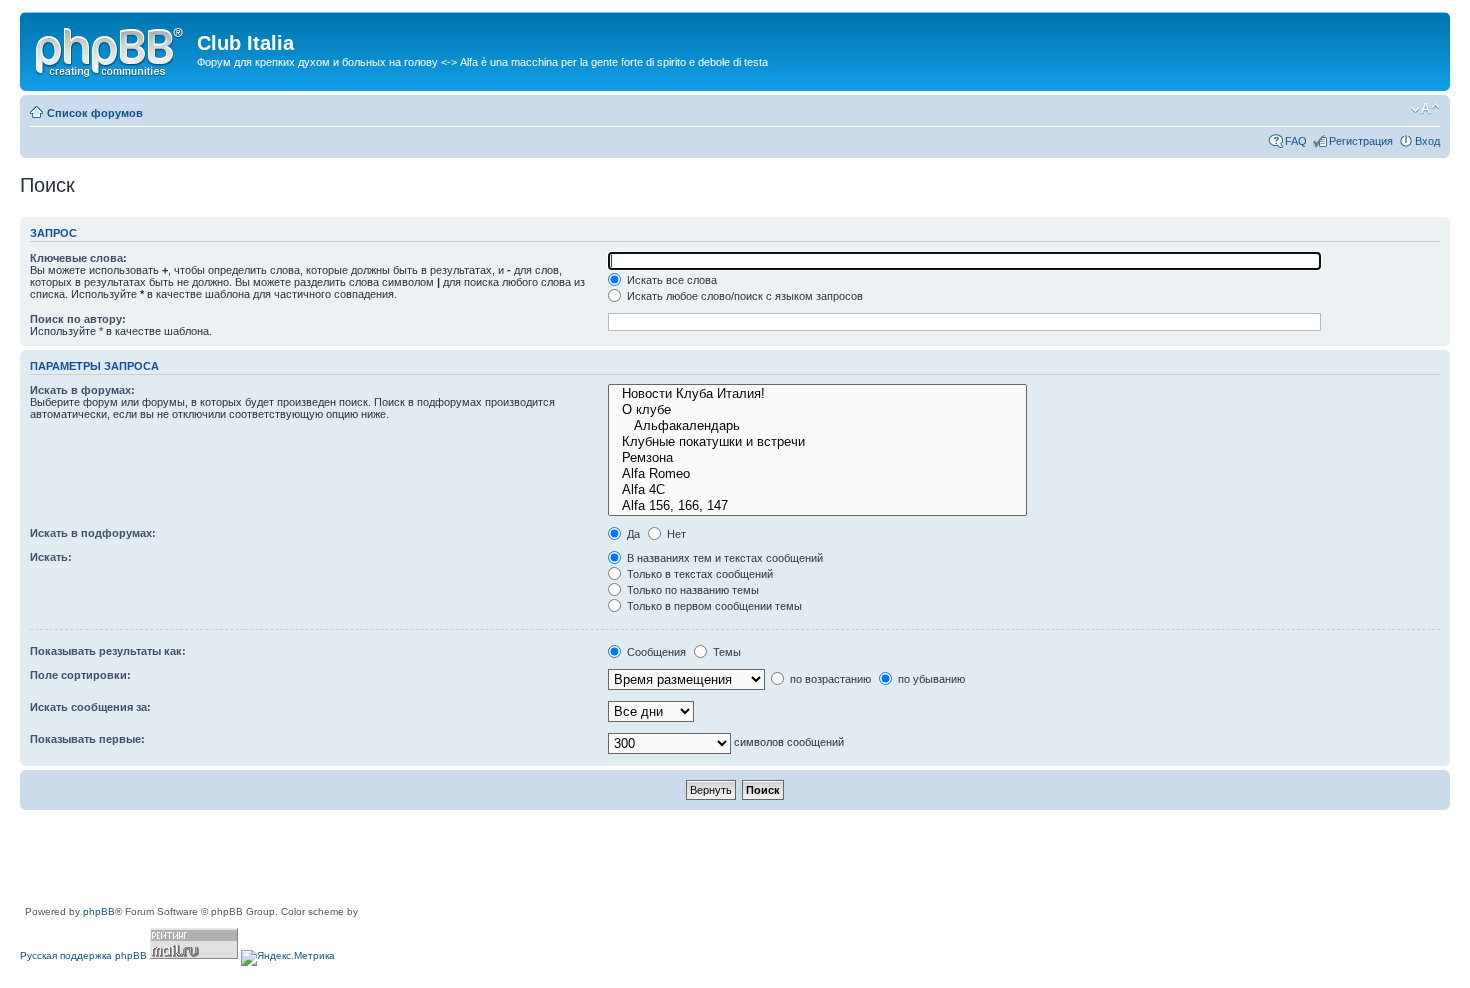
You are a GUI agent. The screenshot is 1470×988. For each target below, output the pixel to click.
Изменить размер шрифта (1425, 109)
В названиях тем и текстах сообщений (723, 558)
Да (632, 534)
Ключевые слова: (78, 258)
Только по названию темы (691, 590)
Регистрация (1361, 141)
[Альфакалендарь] (817, 426)
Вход (1427, 141)
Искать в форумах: (82, 390)
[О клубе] (817, 410)
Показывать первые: (87, 739)
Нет (675, 534)
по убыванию (930, 679)
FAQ (1296, 141)
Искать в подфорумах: (93, 533)
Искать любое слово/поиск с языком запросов (743, 296)
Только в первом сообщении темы (713, 606)
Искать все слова (670, 280)
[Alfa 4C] (817, 490)
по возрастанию (829, 679)
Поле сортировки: (80, 675)
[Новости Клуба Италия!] (817, 394)
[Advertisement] (384, 859)
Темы (725, 652)
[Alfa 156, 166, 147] (817, 506)
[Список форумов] (111, 49)
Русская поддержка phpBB (83, 955)
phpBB (99, 911)
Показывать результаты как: (108, 651)
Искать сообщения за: (90, 707)
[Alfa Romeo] (817, 474)
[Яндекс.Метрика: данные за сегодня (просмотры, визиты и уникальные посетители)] (288, 958)
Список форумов (95, 113)
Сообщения (655, 652)
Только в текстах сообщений (698, 574)
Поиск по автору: (78, 319)
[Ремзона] (817, 458)
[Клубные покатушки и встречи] (817, 442)
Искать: (51, 557)
